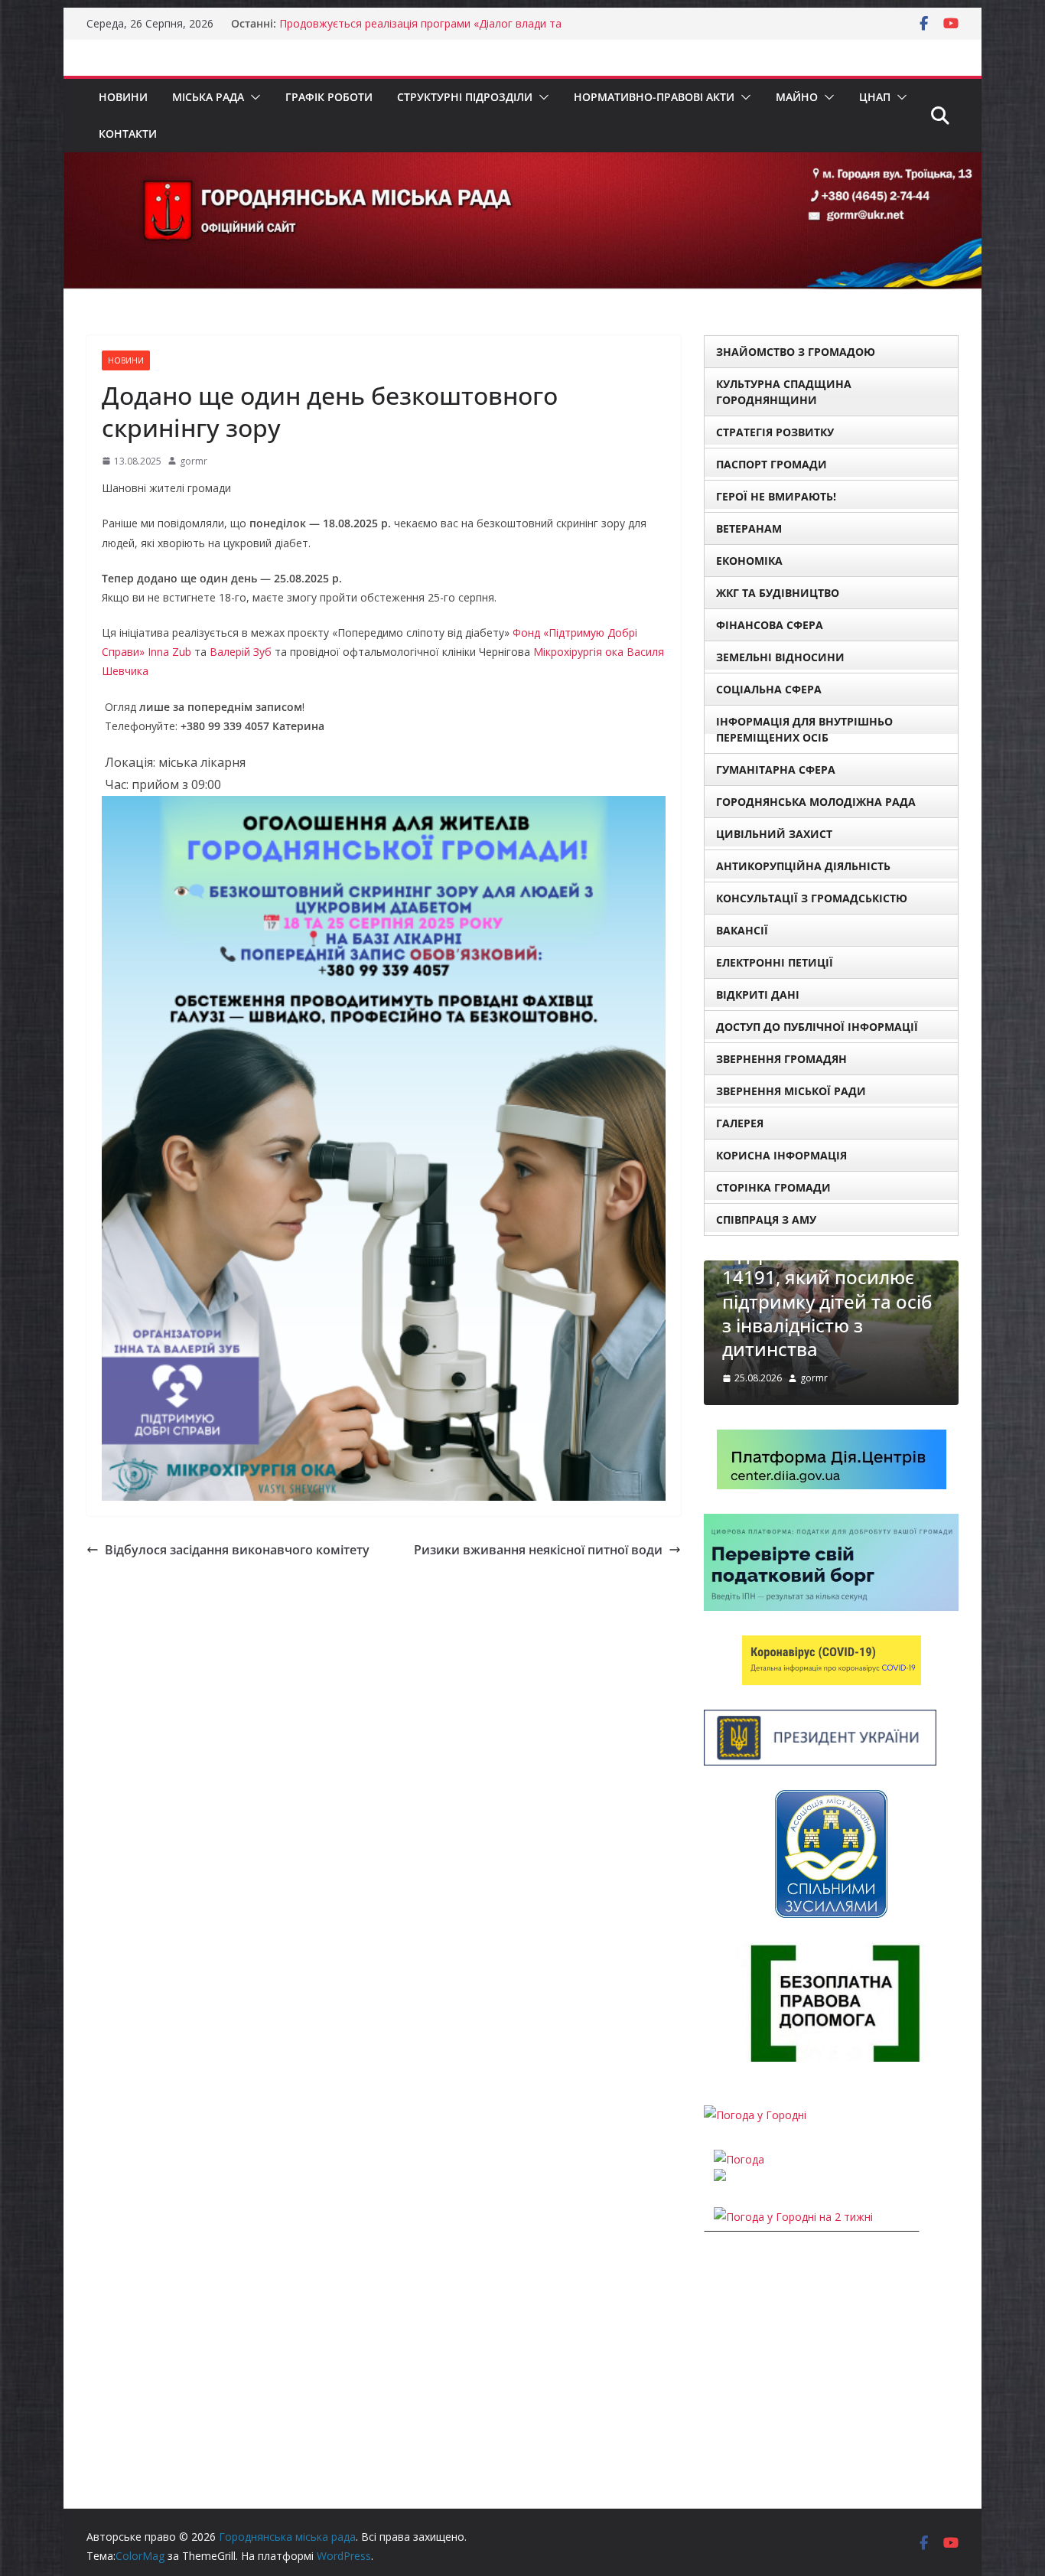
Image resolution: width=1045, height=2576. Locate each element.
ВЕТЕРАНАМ (749, 528)
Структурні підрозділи (465, 97)
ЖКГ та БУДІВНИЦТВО (778, 593)
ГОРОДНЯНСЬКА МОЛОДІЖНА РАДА (816, 802)
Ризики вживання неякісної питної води (538, 1550)
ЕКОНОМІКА (749, 561)
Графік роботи (329, 97)
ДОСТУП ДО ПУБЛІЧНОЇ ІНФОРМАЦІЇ (817, 1027)
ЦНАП (875, 97)
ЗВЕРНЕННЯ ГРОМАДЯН (781, 1059)
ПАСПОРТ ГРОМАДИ (772, 464)
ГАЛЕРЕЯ (740, 1123)
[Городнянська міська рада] (522, 163)
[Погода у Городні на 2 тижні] (793, 2217)
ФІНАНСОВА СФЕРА (770, 625)
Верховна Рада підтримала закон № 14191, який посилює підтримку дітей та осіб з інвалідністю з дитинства (827, 1289)
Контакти (128, 134)
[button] (252, 97)
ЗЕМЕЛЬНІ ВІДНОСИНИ (780, 657)
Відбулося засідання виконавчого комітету (237, 1550)
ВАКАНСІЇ (742, 930)
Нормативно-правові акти (654, 97)
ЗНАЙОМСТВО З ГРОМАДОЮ (796, 352)
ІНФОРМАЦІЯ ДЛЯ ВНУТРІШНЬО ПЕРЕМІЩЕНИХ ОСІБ (804, 729)
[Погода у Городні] (755, 2115)
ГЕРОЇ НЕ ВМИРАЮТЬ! (776, 496)
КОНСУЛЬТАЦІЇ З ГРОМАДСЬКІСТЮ (812, 898)
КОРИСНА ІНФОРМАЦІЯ (781, 1155)
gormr (194, 461)
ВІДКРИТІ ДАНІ (758, 995)
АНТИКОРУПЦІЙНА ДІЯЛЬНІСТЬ (803, 866)
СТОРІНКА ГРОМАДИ (773, 1187)
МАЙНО (797, 97)
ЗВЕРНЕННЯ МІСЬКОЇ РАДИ (791, 1091)
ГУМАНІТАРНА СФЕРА (776, 770)
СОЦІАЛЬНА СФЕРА (769, 689)
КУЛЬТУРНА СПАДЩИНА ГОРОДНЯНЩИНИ (784, 392)
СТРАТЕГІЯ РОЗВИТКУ (775, 432)
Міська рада (208, 97)
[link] (169, 652)
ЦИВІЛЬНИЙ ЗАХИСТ (774, 834)
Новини (123, 97)
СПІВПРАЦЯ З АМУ (766, 1220)
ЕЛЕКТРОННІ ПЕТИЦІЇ (775, 962)
